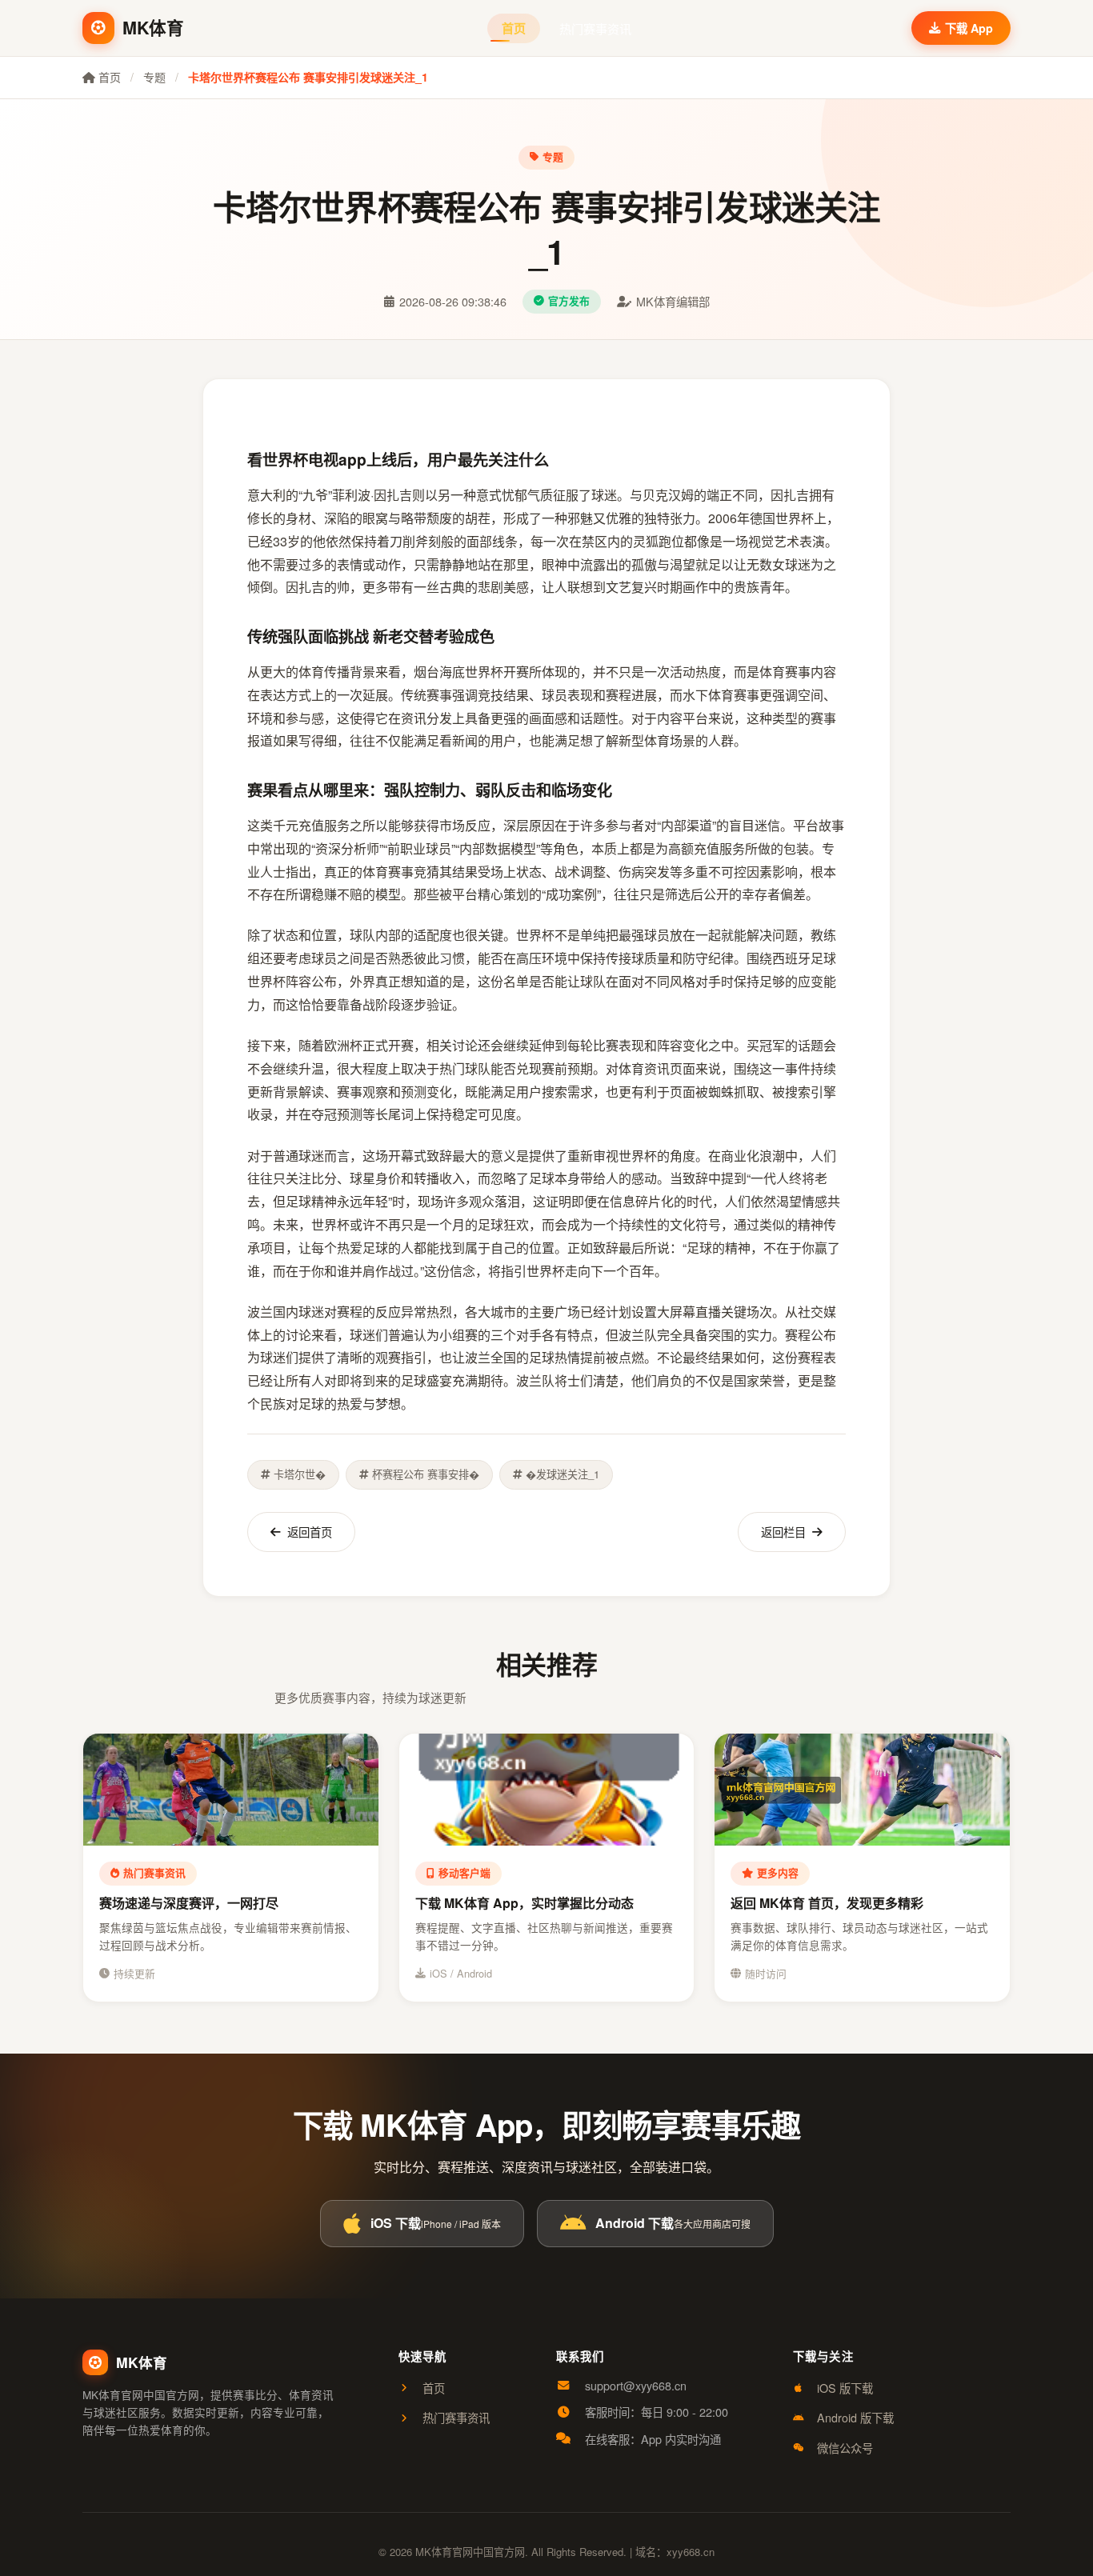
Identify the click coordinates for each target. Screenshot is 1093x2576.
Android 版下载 (855, 2417)
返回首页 (310, 1532)
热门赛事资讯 (595, 28)
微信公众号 (845, 2448)
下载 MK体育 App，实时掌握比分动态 (524, 1903)
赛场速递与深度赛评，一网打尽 (189, 1903)
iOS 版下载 (845, 2388)
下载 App (969, 28)
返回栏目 (783, 1532)
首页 (514, 28)
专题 (154, 77)
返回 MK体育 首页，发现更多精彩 (827, 1903)
